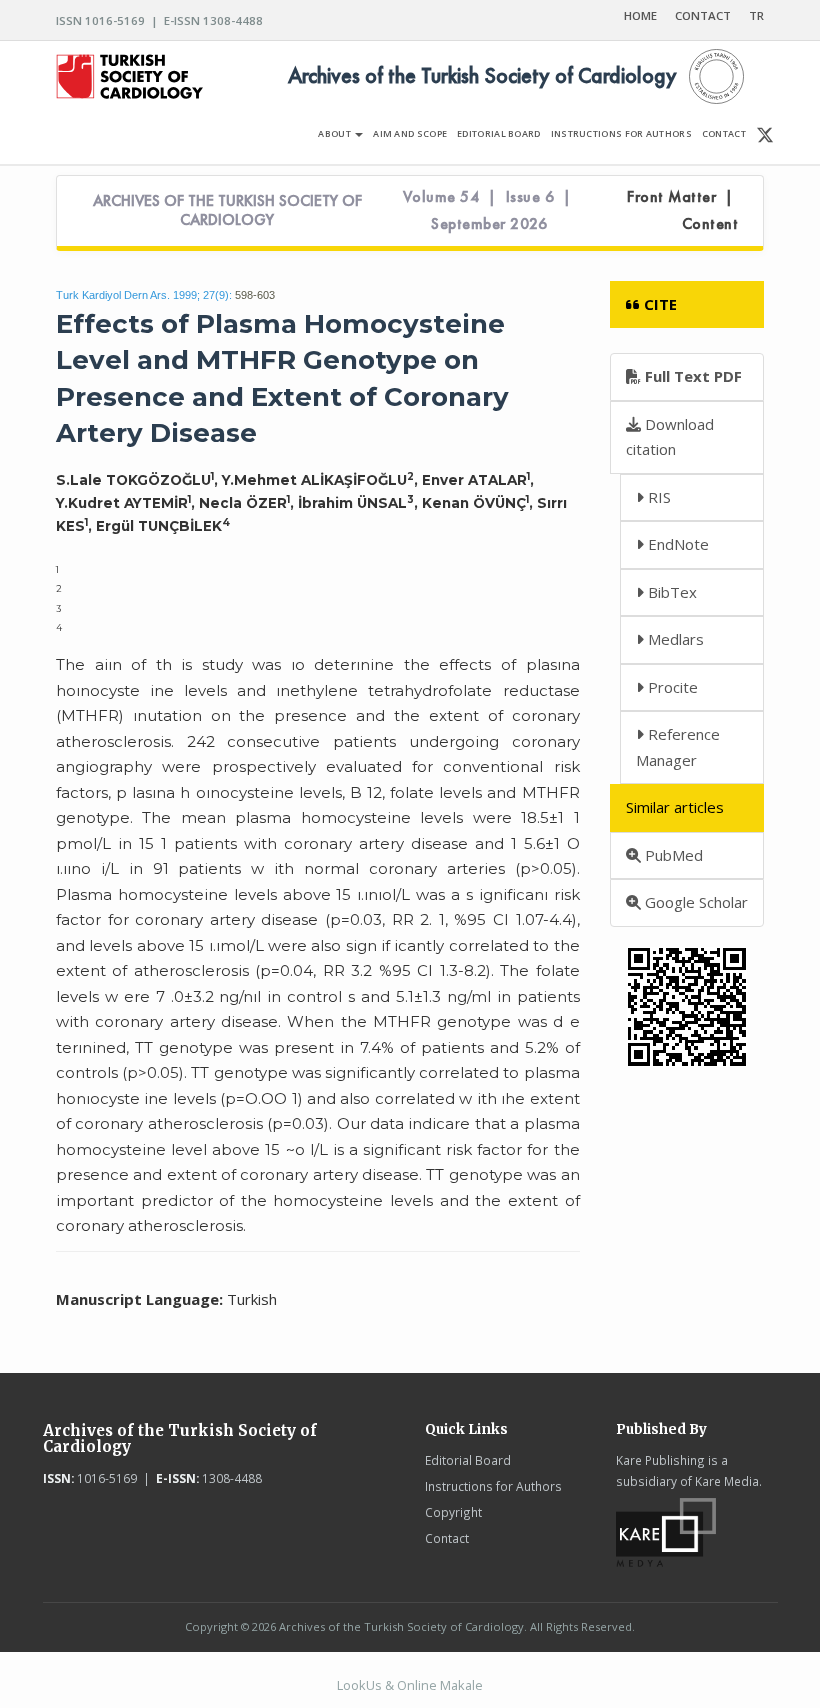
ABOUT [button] (335, 133)
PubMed (672, 855)
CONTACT (703, 15)
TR (756, 15)
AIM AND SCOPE (410, 133)
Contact (447, 1538)
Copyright (453, 1512)
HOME (640, 15)
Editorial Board (468, 1460)
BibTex (670, 592)
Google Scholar (694, 902)
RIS (657, 497)
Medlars (674, 639)
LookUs (359, 1685)
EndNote (676, 544)
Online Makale (440, 1685)
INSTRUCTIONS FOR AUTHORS (621, 133)
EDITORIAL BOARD (499, 133)
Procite (671, 687)
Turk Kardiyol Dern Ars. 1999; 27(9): (144, 295)
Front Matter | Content (682, 210)
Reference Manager (678, 747)
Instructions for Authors (493, 1486)
